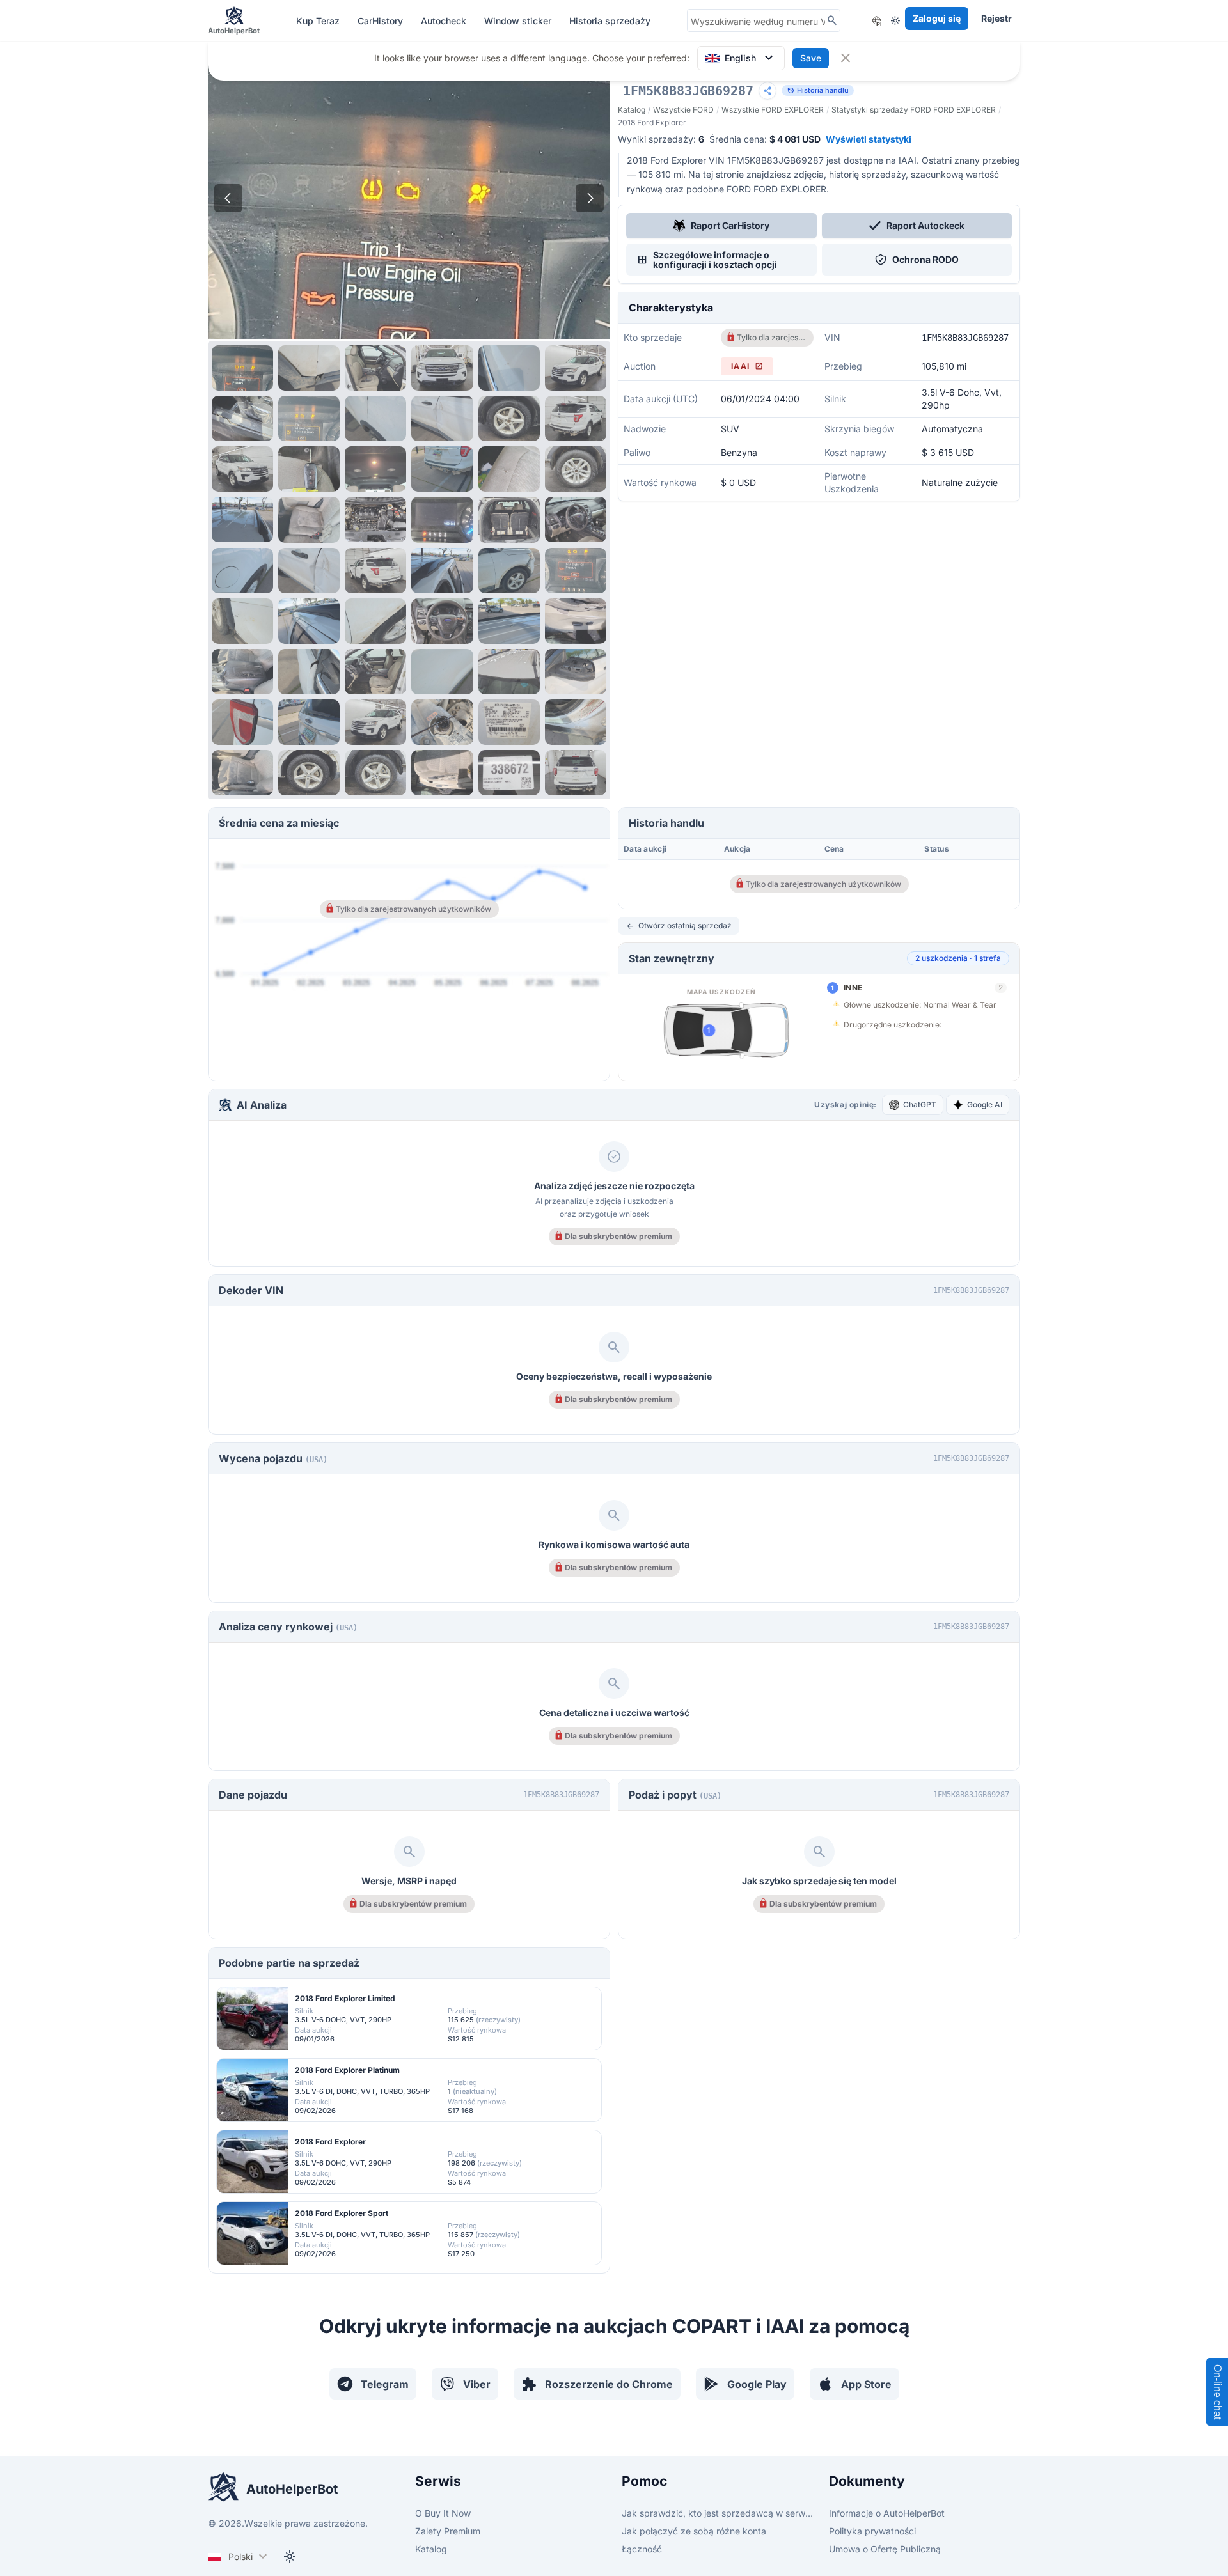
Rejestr (996, 18)
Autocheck (445, 21)
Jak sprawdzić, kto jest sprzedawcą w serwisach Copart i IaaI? (718, 2513)
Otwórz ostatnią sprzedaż (679, 926)
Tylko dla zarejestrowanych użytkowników (771, 337)
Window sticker (519, 21)
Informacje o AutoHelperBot (887, 2513)
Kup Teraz (319, 21)
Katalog (632, 110)
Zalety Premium (448, 2531)
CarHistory (382, 21)
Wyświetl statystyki (869, 139)
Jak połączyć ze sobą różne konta (694, 2531)
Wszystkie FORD (683, 110)
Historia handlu (818, 90)
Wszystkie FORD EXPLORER (773, 110)
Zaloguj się (937, 18)
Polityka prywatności (872, 2531)
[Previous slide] (228, 198)
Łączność (642, 2549)
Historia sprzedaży (610, 21)
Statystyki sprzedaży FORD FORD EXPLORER (914, 110)
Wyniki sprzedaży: (661, 139)
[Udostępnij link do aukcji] (767, 91)
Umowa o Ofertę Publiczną (885, 2549)
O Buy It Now (443, 2513)
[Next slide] (590, 198)
